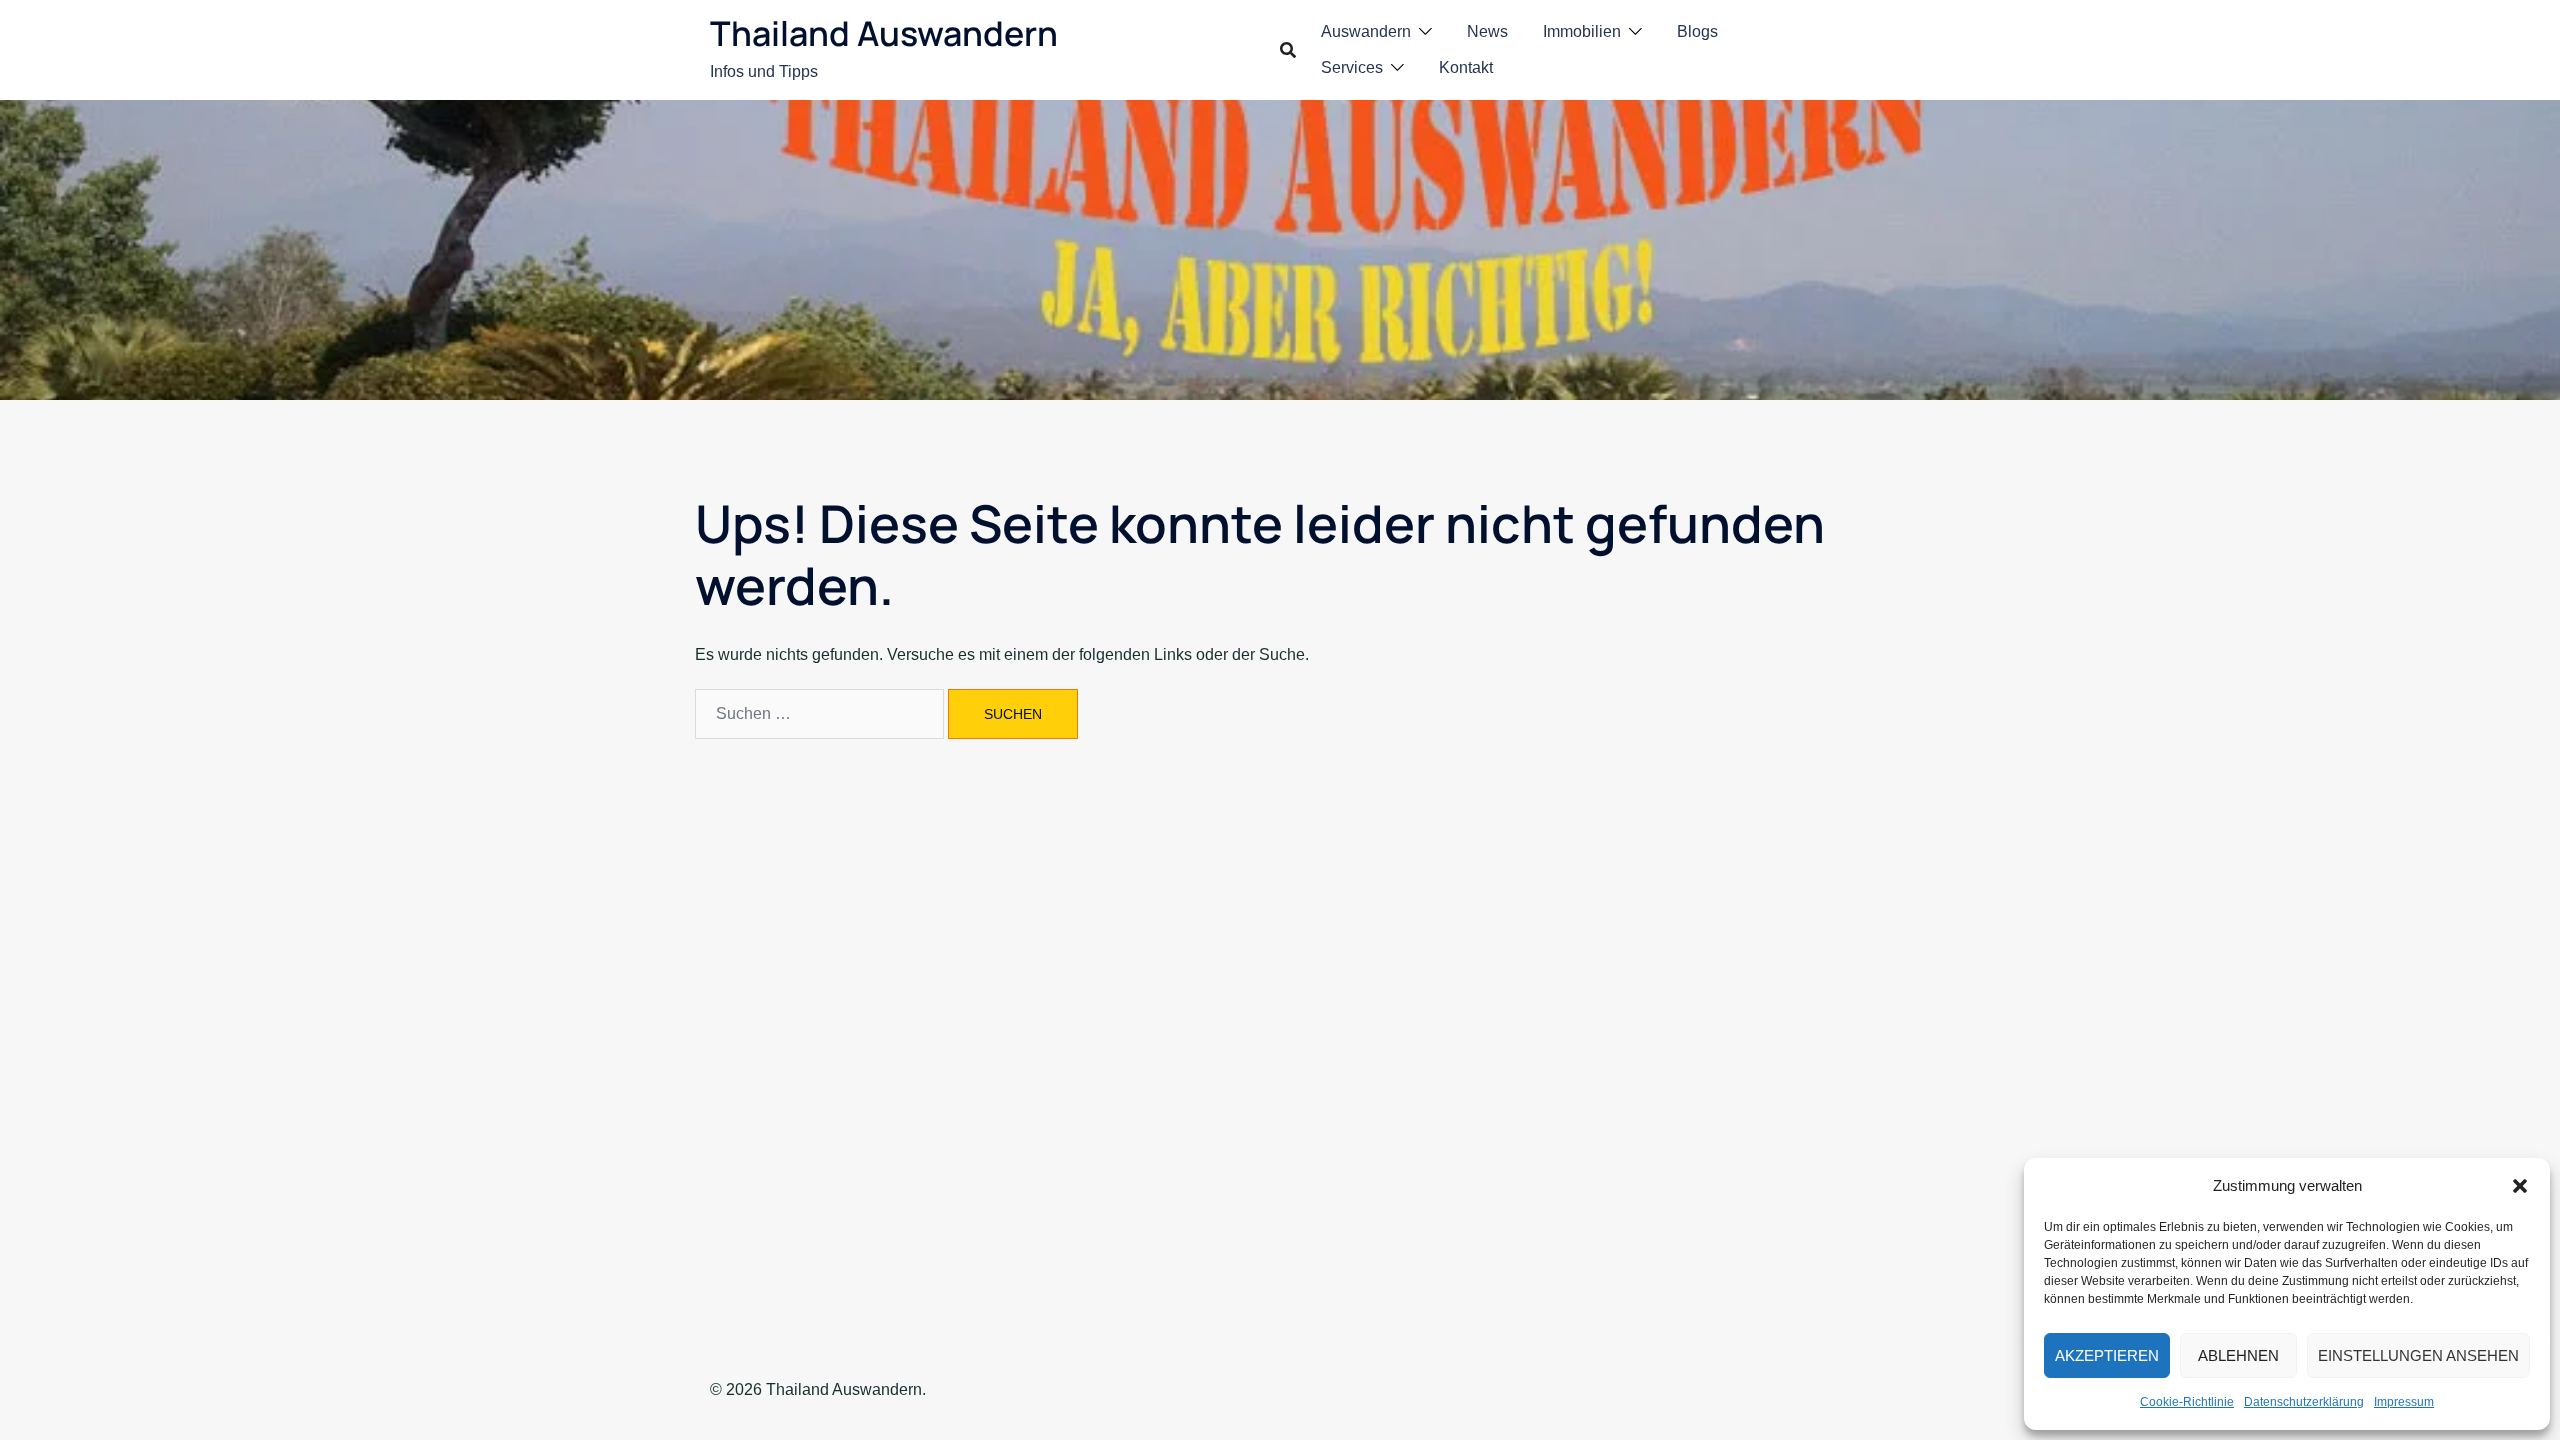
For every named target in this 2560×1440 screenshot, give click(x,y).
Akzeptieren (2107, 1355)
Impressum (2404, 1402)
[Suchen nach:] (819, 714)
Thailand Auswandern (884, 33)
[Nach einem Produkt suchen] (1288, 50)
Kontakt (1466, 67)
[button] (2520, 1186)
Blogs (1697, 31)
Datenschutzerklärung (2304, 1402)
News (1487, 31)
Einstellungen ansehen (2418, 1355)
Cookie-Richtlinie (2187, 1402)
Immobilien (1582, 31)
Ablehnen (2238, 1355)
